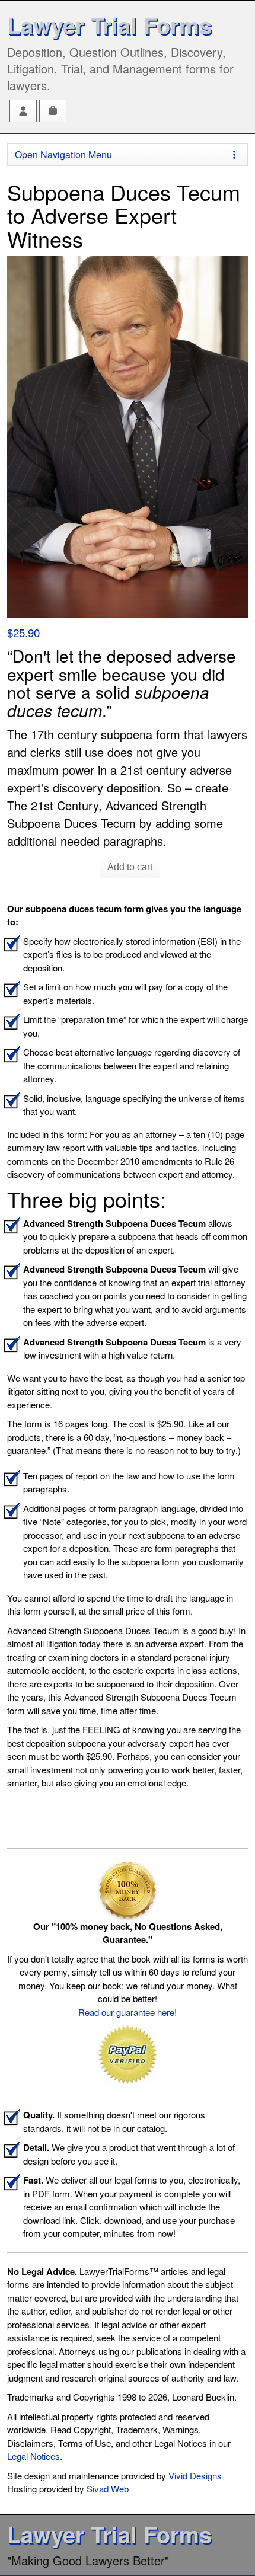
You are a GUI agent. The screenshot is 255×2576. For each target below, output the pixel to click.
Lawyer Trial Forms (109, 25)
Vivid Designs (195, 2476)
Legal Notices (34, 2456)
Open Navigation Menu (63, 154)
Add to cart (130, 867)
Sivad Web (108, 2489)
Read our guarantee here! (128, 2012)
